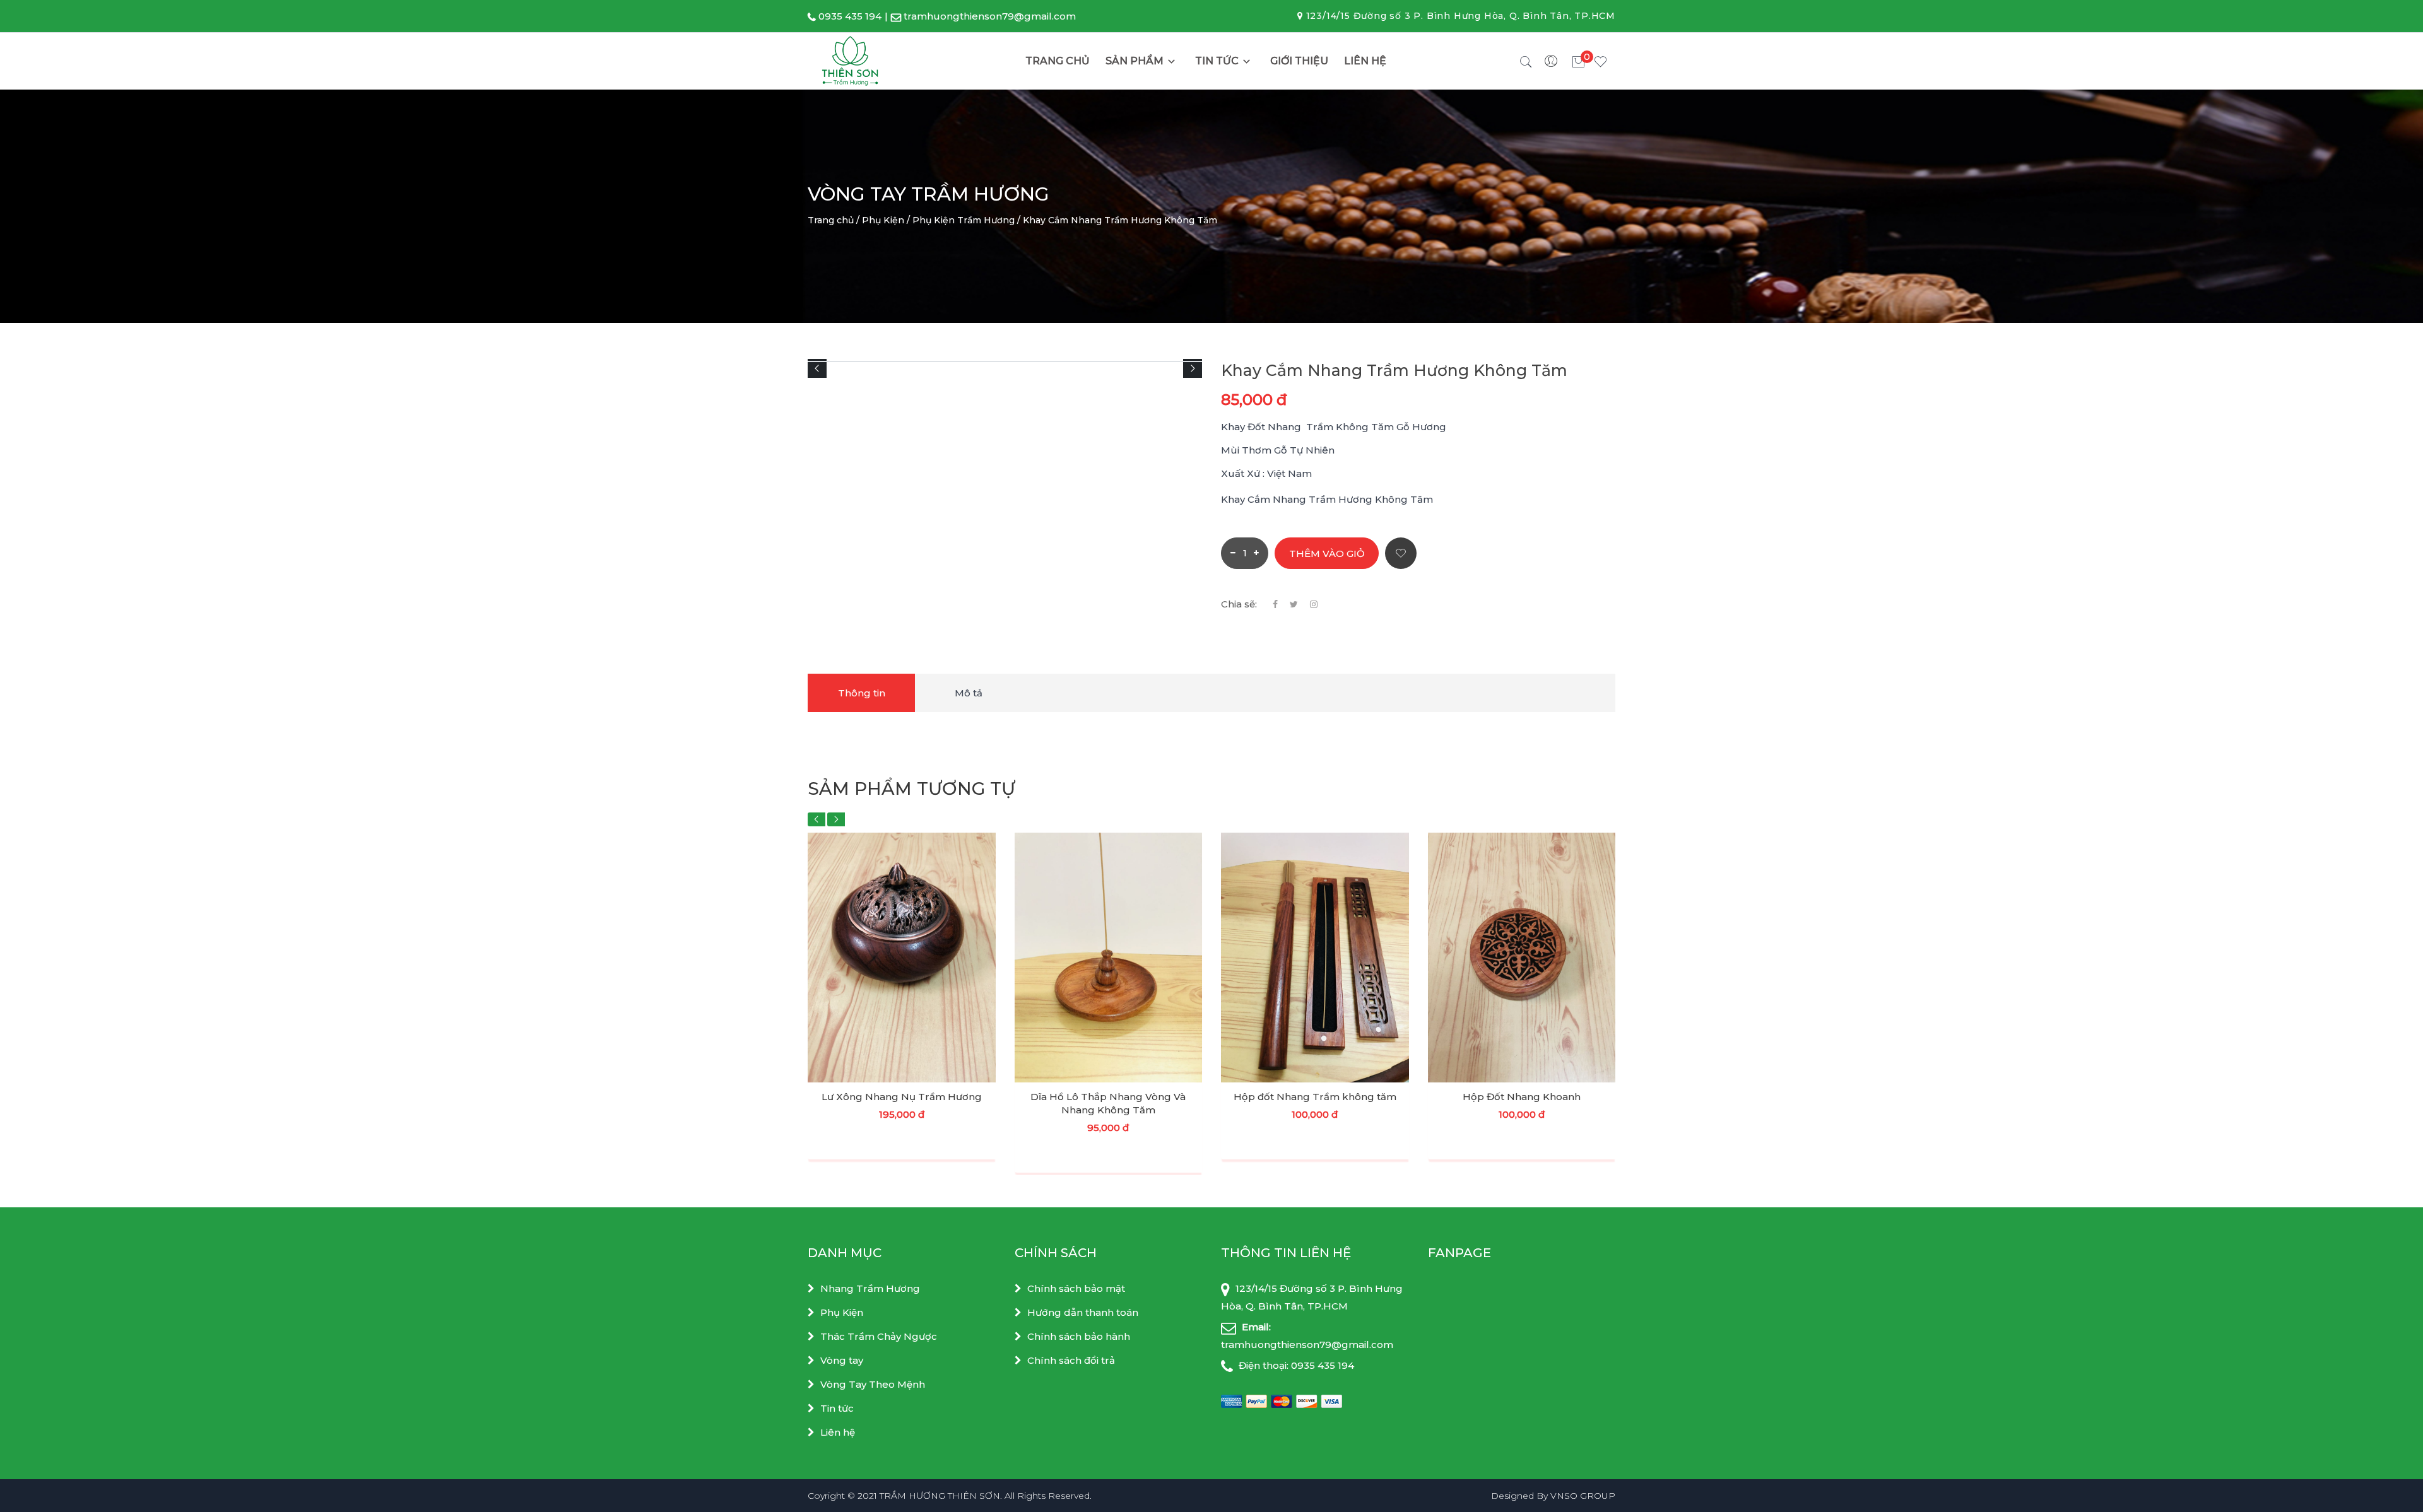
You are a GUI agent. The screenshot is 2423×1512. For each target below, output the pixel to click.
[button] (817, 368)
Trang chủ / (834, 220)
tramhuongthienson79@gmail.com (990, 16)
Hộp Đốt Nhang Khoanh (1522, 1097)
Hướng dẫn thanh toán (1083, 1312)
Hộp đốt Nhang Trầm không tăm (1315, 1097)
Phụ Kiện (842, 1312)
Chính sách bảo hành (1079, 1336)
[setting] (1552, 61)
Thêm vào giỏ (1327, 554)
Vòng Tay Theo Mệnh (873, 1384)
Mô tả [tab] (969, 693)
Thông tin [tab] (862, 693)
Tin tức (1217, 61)
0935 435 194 (850, 16)
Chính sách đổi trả (1071, 1360)
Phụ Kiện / (886, 220)
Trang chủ (1058, 61)
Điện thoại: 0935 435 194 (1295, 1365)
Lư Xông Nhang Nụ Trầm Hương (902, 1097)
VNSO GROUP (1583, 1496)
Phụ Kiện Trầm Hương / (966, 220)
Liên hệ (1365, 61)
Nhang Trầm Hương (870, 1288)
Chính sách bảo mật (1076, 1288)
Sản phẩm (1135, 61)
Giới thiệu (1299, 61)
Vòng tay (842, 1360)
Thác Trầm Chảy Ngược (879, 1336)
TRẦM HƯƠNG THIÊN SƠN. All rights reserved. (986, 1496)
